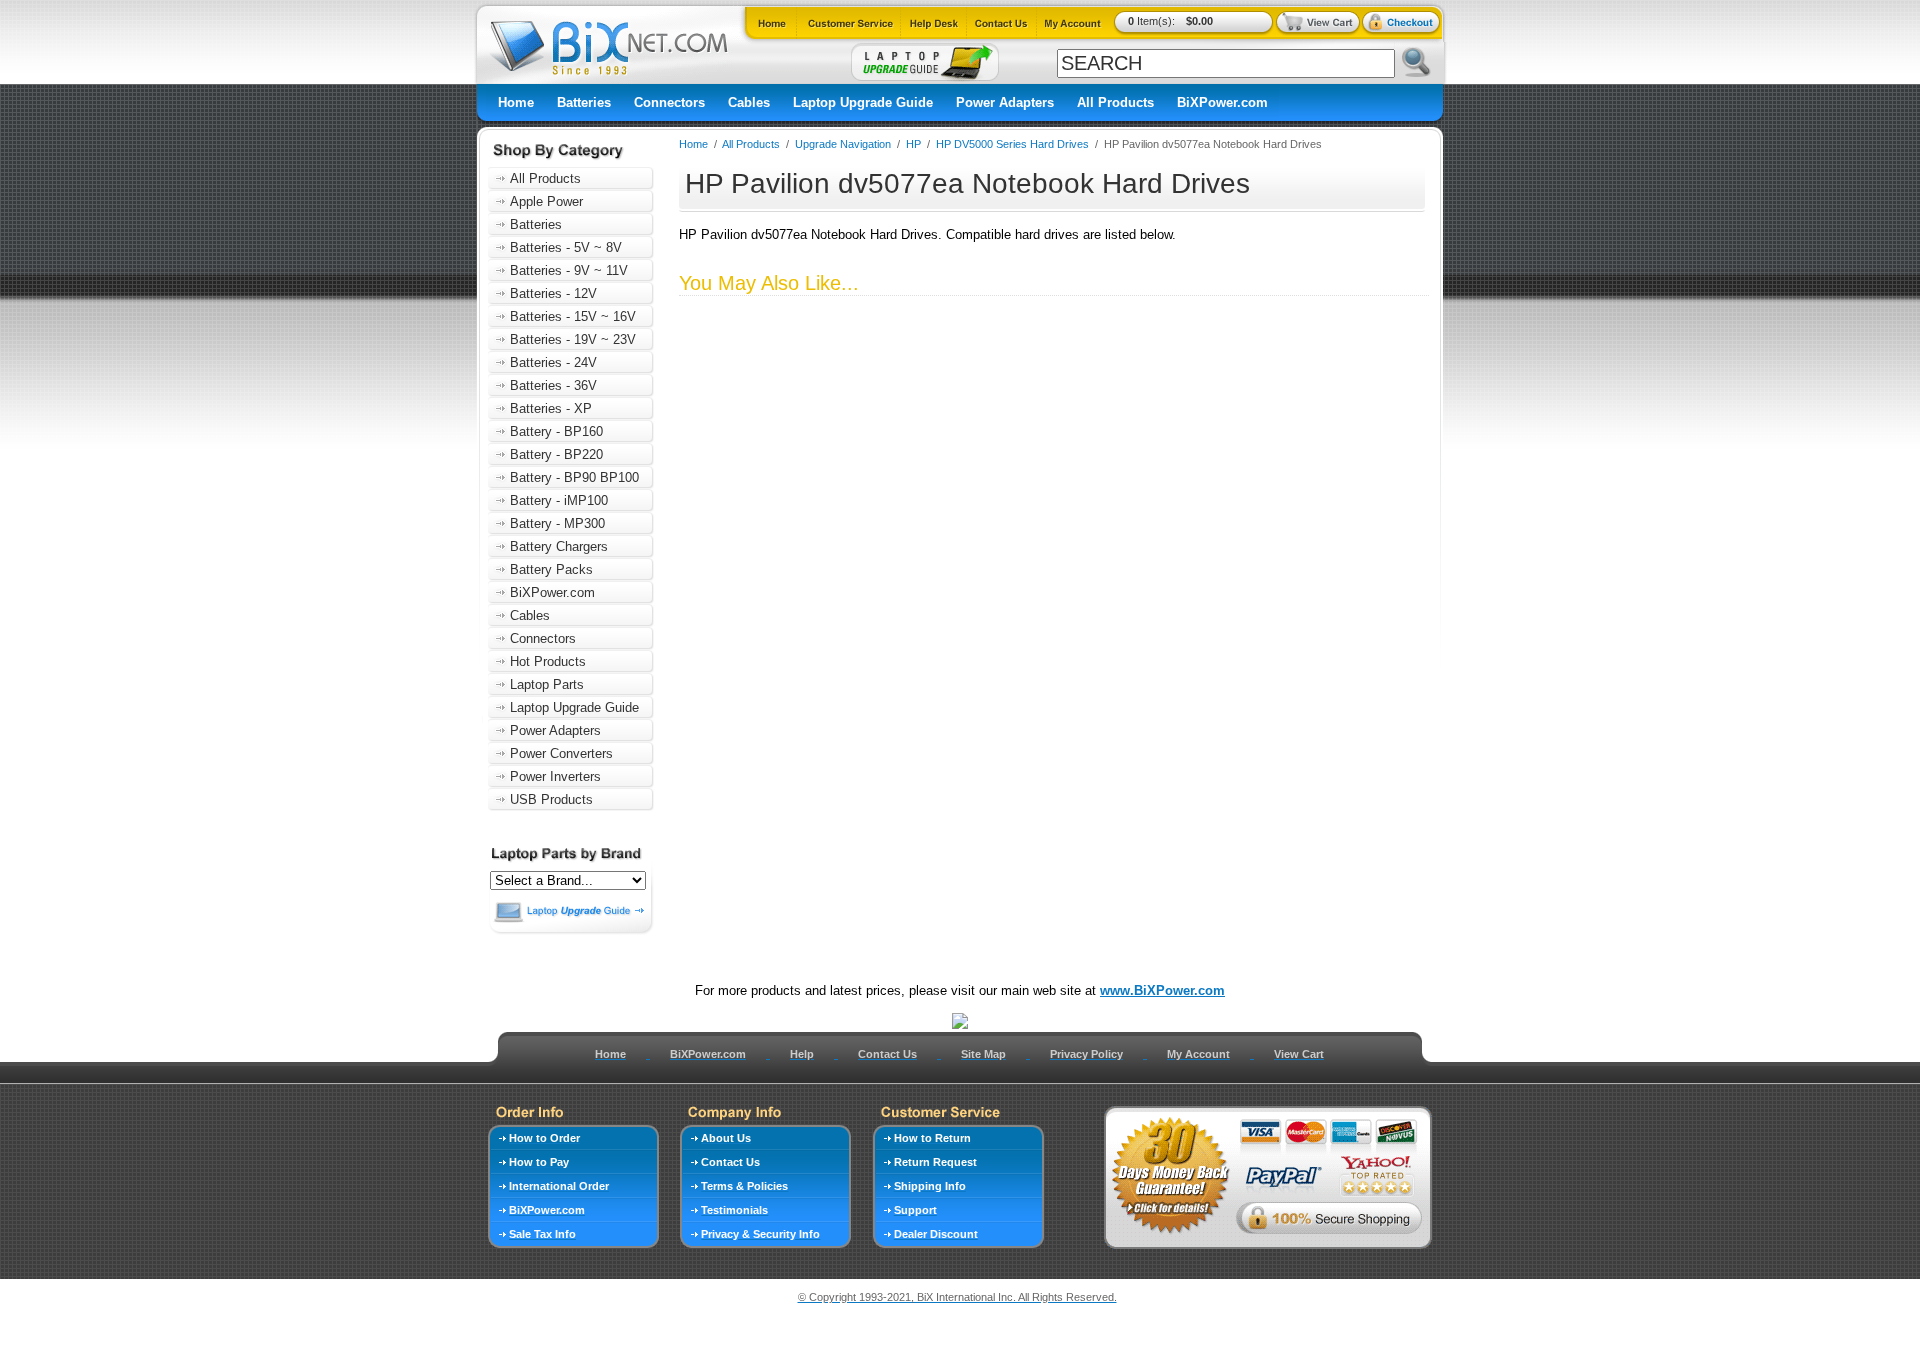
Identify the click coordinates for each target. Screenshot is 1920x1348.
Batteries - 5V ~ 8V (566, 247)
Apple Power (546, 201)
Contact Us (887, 1054)
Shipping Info (930, 1186)
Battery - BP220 (556, 454)
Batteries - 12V (553, 293)
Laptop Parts (547, 684)
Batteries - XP (551, 408)
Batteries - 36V (553, 385)
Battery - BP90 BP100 (574, 477)
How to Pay (539, 1162)
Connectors (669, 102)
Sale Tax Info (542, 1234)
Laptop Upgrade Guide (863, 102)
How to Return (932, 1138)
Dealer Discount (936, 1234)
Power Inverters (555, 776)
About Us (726, 1138)
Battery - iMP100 (559, 500)
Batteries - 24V (553, 362)
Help (802, 1054)
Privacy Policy (1086, 1054)
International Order (559, 1186)
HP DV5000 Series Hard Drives (1012, 144)
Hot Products (548, 661)
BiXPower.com (1222, 102)
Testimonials (734, 1210)
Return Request (935, 1162)
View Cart (1299, 1054)
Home (516, 102)
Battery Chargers (559, 546)
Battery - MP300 (557, 523)
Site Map (983, 1054)
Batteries (584, 102)
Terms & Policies (744, 1186)
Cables (749, 102)
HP (913, 144)
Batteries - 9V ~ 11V (569, 270)
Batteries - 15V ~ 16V (573, 316)
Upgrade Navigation (843, 144)
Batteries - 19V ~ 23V (573, 339)
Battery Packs (551, 569)
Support (915, 1210)
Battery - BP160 (556, 431)
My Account (1198, 1054)
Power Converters (561, 753)
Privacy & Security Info (760, 1234)
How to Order (544, 1138)
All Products (1115, 102)
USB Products (551, 799)
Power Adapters (1005, 102)
